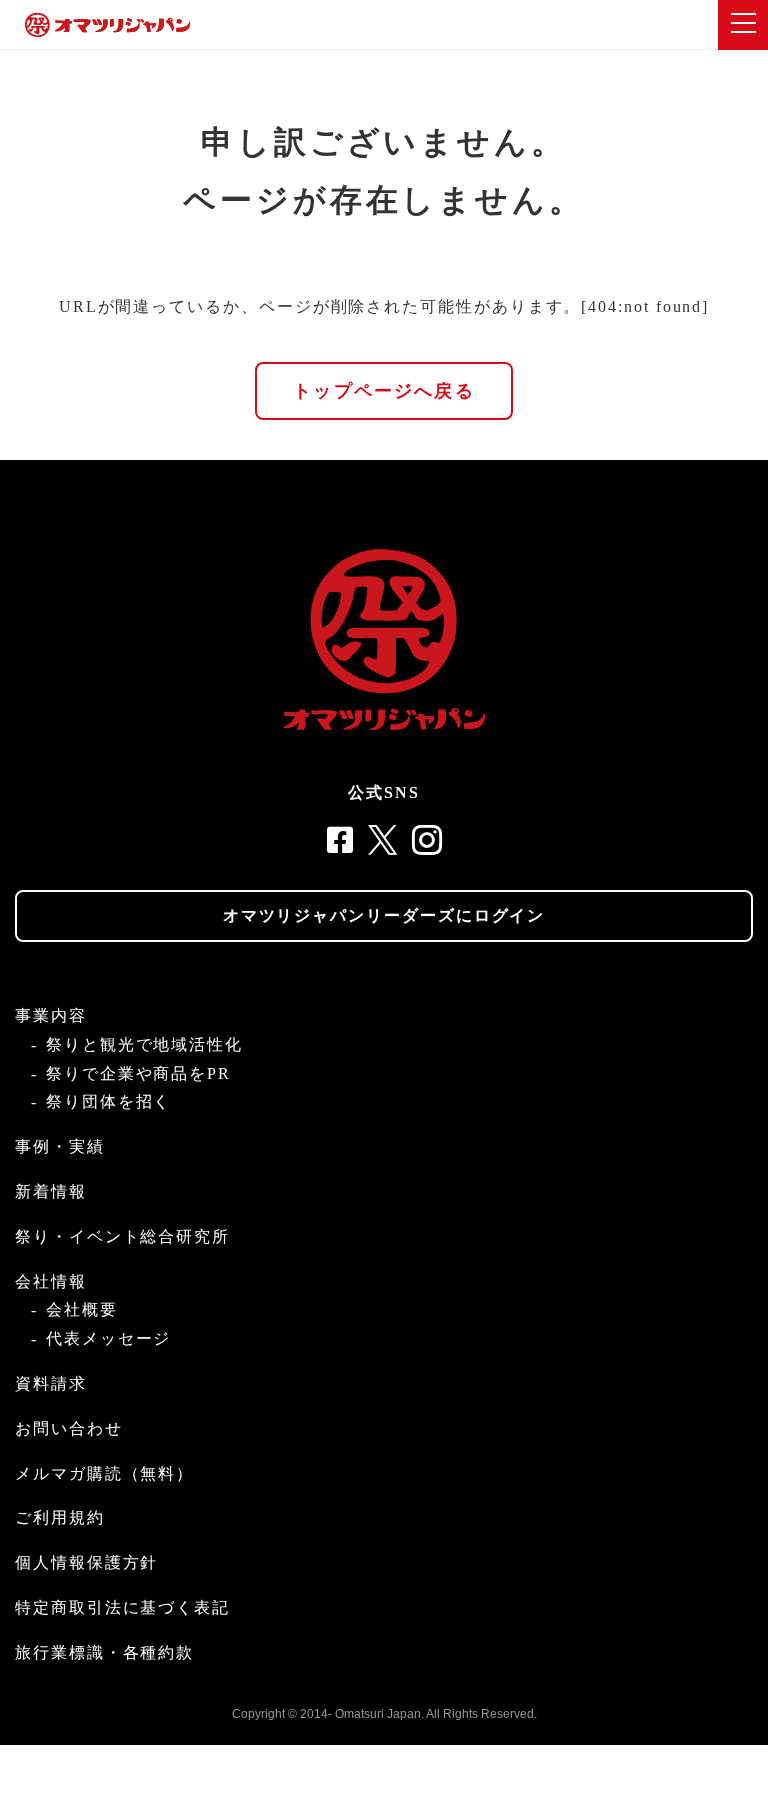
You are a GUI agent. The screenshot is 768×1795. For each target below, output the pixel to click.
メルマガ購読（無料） (104, 1473)
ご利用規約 (60, 1517)
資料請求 (51, 1383)
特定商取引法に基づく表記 (122, 1607)
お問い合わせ (69, 1428)
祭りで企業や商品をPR (138, 1073)
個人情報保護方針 (86, 1562)
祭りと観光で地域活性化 (144, 1044)
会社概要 (82, 1309)
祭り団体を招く (108, 1101)
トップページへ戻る (383, 391)
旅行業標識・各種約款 (104, 1652)
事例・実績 (60, 1146)
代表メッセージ (108, 1338)
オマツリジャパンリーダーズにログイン (384, 915)
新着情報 (51, 1191)
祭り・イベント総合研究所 (122, 1236)
